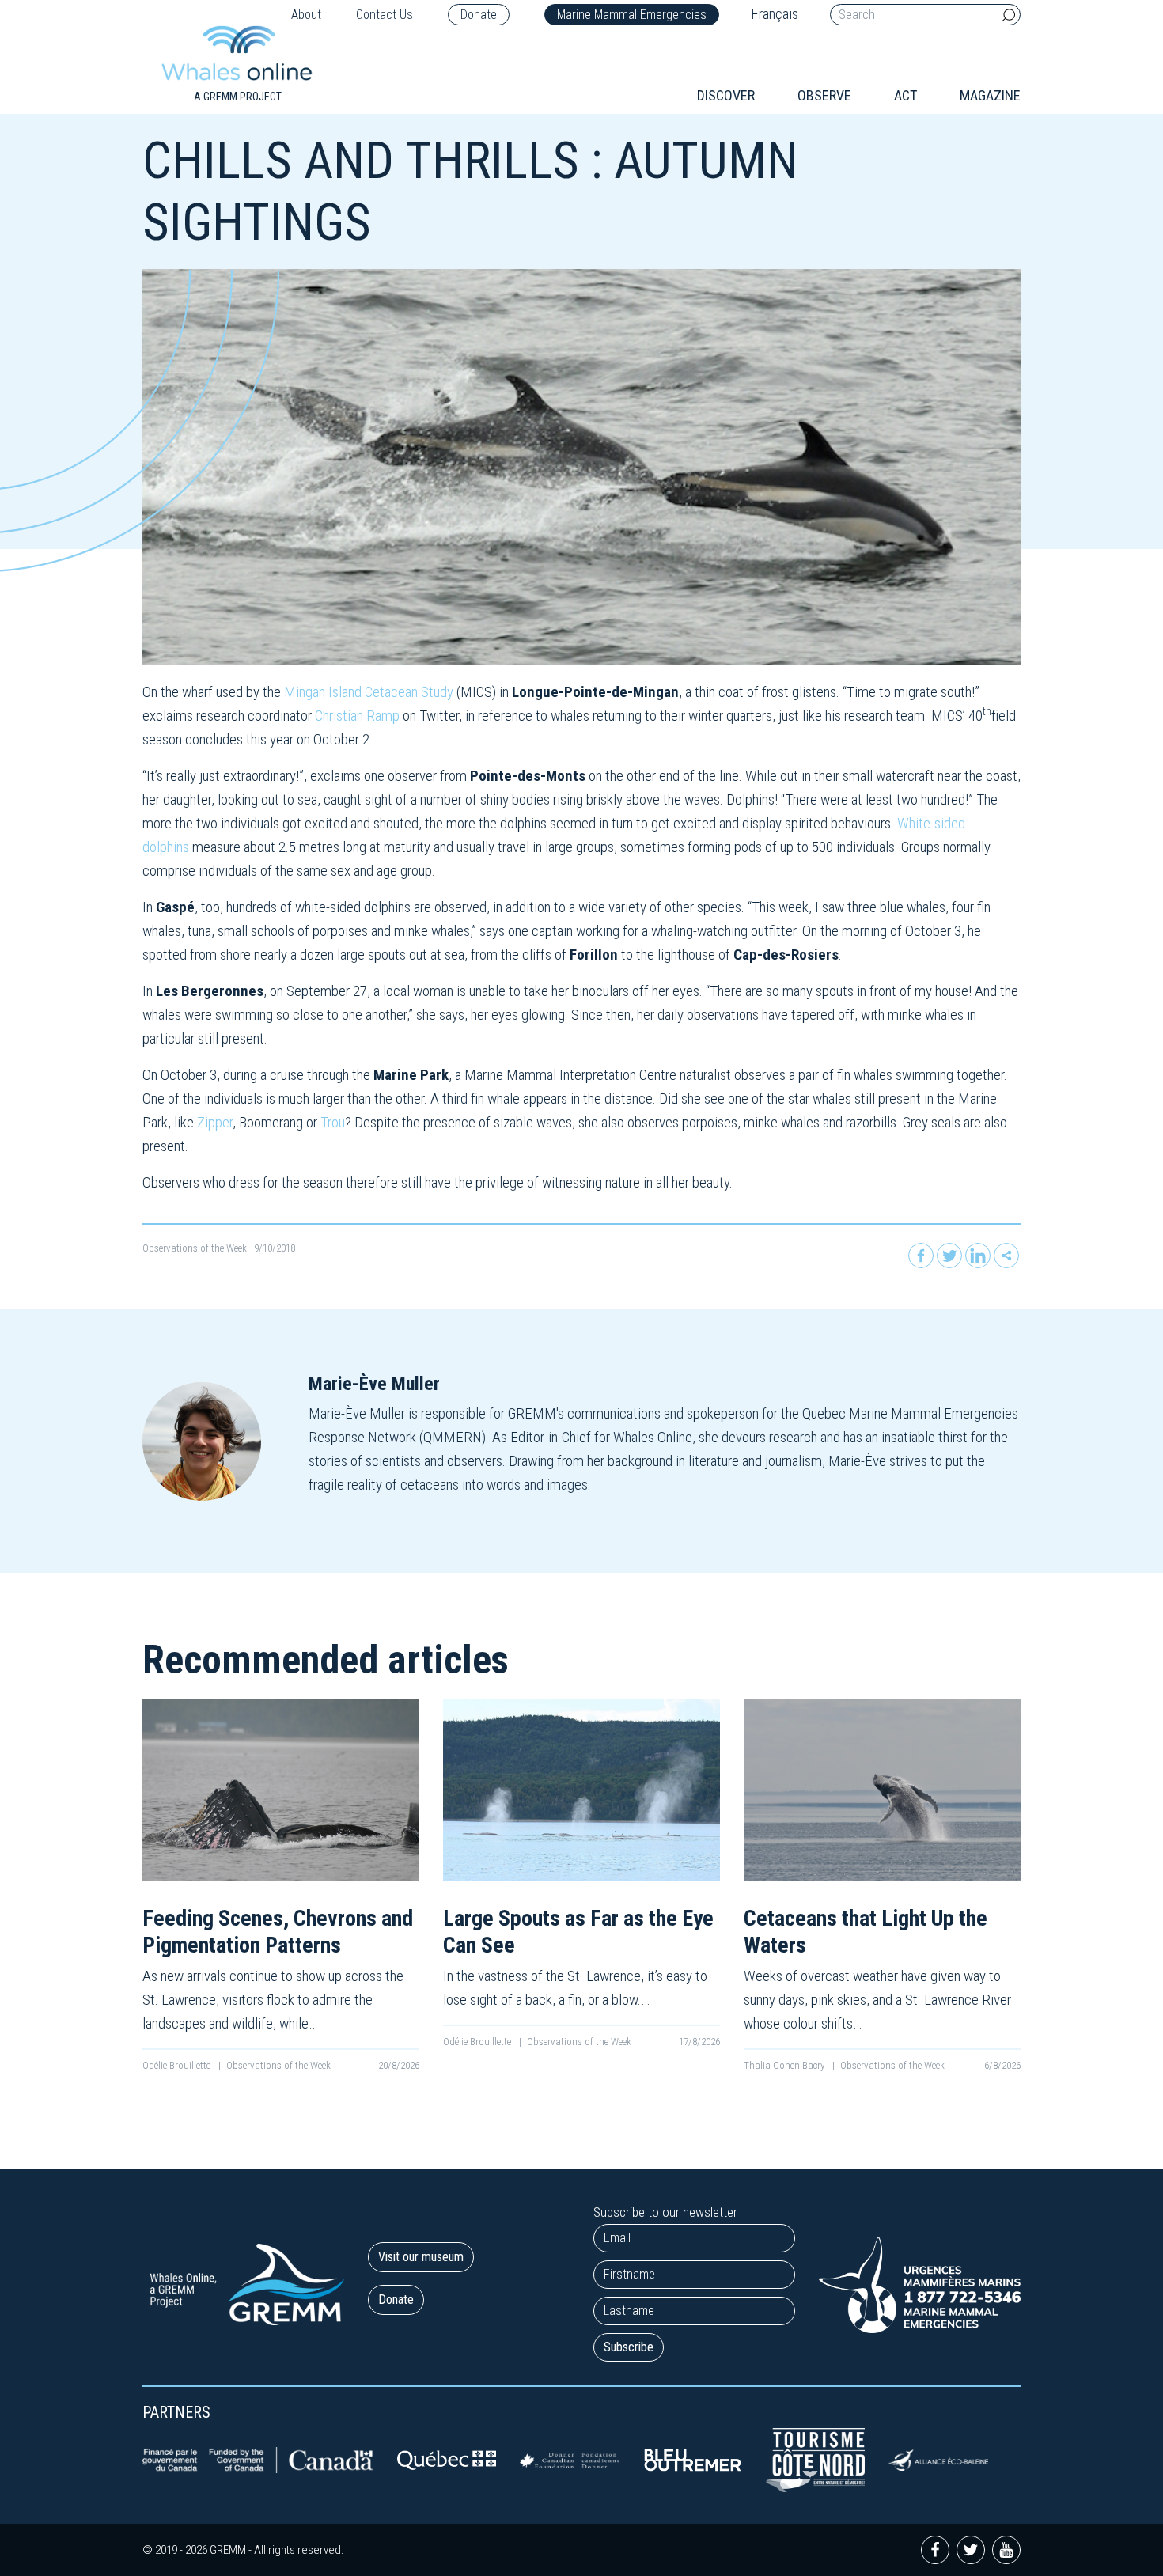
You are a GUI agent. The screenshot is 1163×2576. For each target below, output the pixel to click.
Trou (333, 1122)
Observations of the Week (195, 1248)
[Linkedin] (978, 1256)
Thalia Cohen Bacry (785, 2065)
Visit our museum (421, 2257)
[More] (1006, 1256)
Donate (479, 15)
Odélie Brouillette (178, 2065)
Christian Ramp (357, 716)
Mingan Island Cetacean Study (369, 692)
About (306, 15)
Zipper (215, 1122)
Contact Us (385, 15)
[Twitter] (949, 1256)
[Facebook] (921, 1256)
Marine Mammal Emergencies (632, 15)
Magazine (990, 95)
